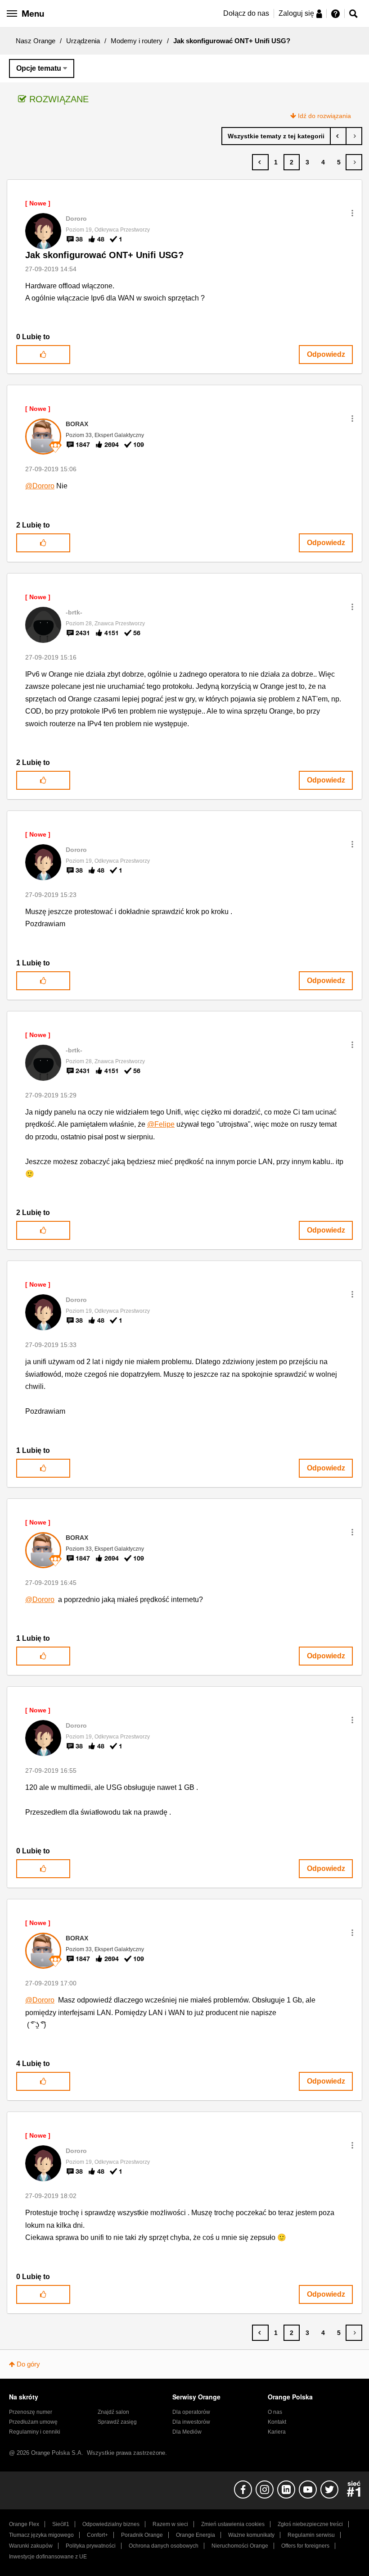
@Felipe (161, 1124)
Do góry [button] (28, 2364)
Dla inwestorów (191, 2422)
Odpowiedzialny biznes (111, 2524)
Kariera (277, 2432)
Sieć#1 (61, 2524)
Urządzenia (83, 41)
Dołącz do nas (246, 13)
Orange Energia (196, 2535)
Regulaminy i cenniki (35, 2432)
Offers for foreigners (305, 2546)
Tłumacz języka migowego (41, 2535)
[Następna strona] (354, 162)
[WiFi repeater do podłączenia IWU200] (354, 136)
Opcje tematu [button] (39, 68)
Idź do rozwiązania (324, 116)
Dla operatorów (191, 2412)
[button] (352, 213)
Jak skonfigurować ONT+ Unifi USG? (104, 255)
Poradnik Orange (142, 2535)
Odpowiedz (326, 354)
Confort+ (97, 2535)
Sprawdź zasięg (117, 2422)
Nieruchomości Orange (240, 2546)
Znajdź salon (113, 2412)
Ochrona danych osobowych (164, 2546)
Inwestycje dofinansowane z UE (48, 2557)
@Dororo (40, 486)
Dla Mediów (187, 2432)
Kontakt (277, 2422)
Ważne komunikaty (251, 2535)
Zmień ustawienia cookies (233, 2524)
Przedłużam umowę (33, 2422)
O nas (275, 2412)
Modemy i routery (137, 41)
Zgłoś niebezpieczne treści (310, 2524)
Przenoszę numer (31, 2412)
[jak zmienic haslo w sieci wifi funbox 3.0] (338, 136)
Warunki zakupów (31, 2546)
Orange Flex (24, 2524)
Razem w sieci (170, 2524)
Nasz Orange (36, 41)
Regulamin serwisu (311, 2535)
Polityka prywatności (91, 2546)
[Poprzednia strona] (260, 162)
